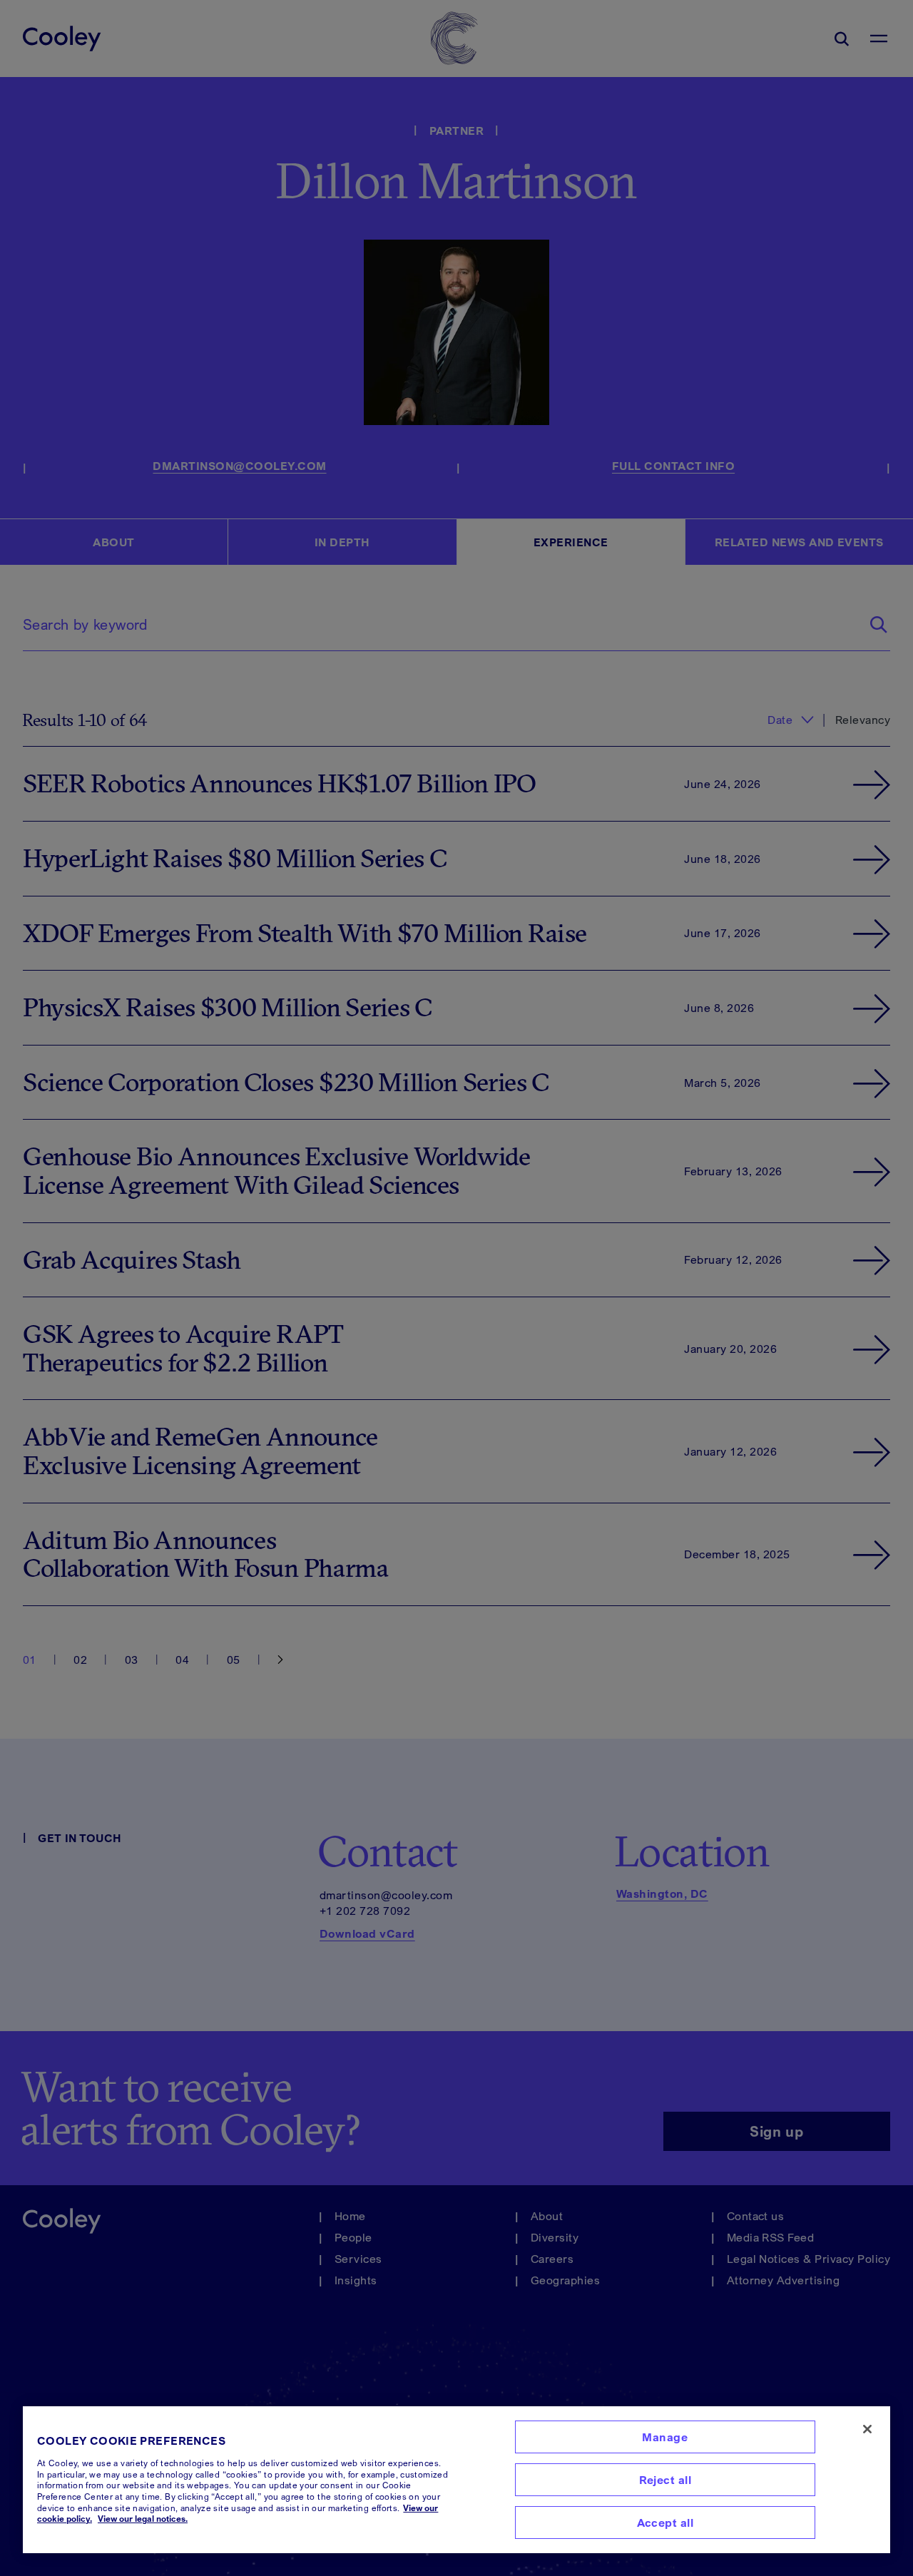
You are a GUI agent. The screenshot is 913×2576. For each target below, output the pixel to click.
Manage (665, 2437)
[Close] (867, 2429)
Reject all (665, 2480)
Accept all (665, 2523)
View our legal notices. (143, 2519)
